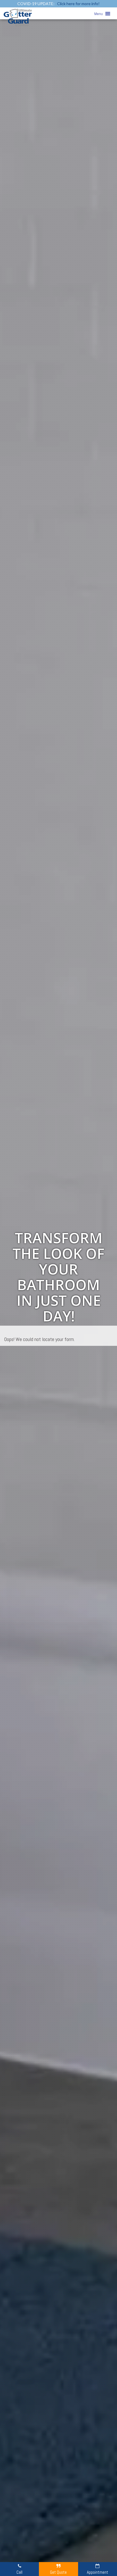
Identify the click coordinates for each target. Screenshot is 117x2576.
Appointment (98, 2572)
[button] (99, 14)
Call (19, 2572)
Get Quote (58, 2572)
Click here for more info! (78, 4)
